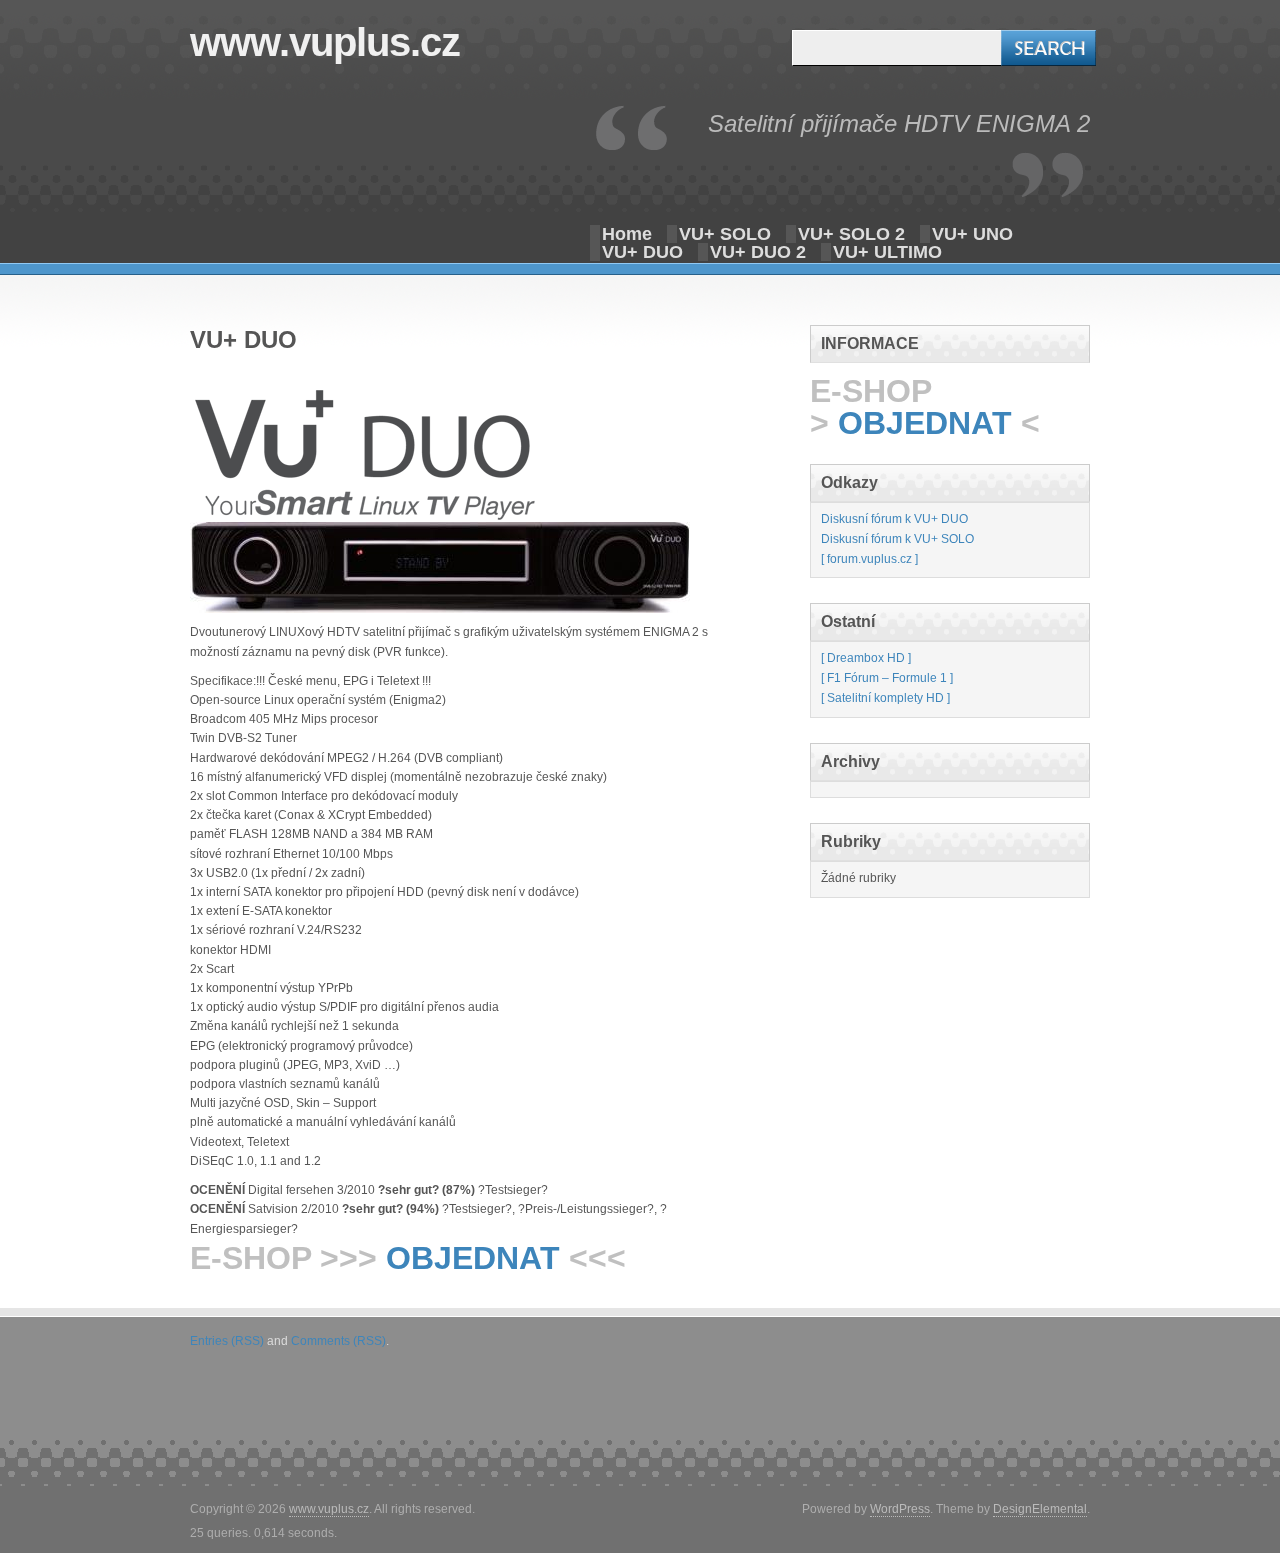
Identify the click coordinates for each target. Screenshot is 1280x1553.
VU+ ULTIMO (887, 252)
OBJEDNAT (473, 1258)
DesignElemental (1040, 1509)
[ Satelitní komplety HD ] (885, 698)
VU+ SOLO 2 (851, 234)
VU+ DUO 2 (758, 252)
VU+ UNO (972, 234)
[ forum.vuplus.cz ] (869, 559)
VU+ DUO (642, 252)
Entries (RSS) (227, 1341)
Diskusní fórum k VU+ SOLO (897, 539)
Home (627, 234)
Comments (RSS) (338, 1341)
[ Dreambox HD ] (866, 658)
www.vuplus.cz (325, 42)
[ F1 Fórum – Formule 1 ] (887, 678)
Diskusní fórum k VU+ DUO (894, 519)
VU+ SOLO (725, 234)
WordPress (900, 1509)
